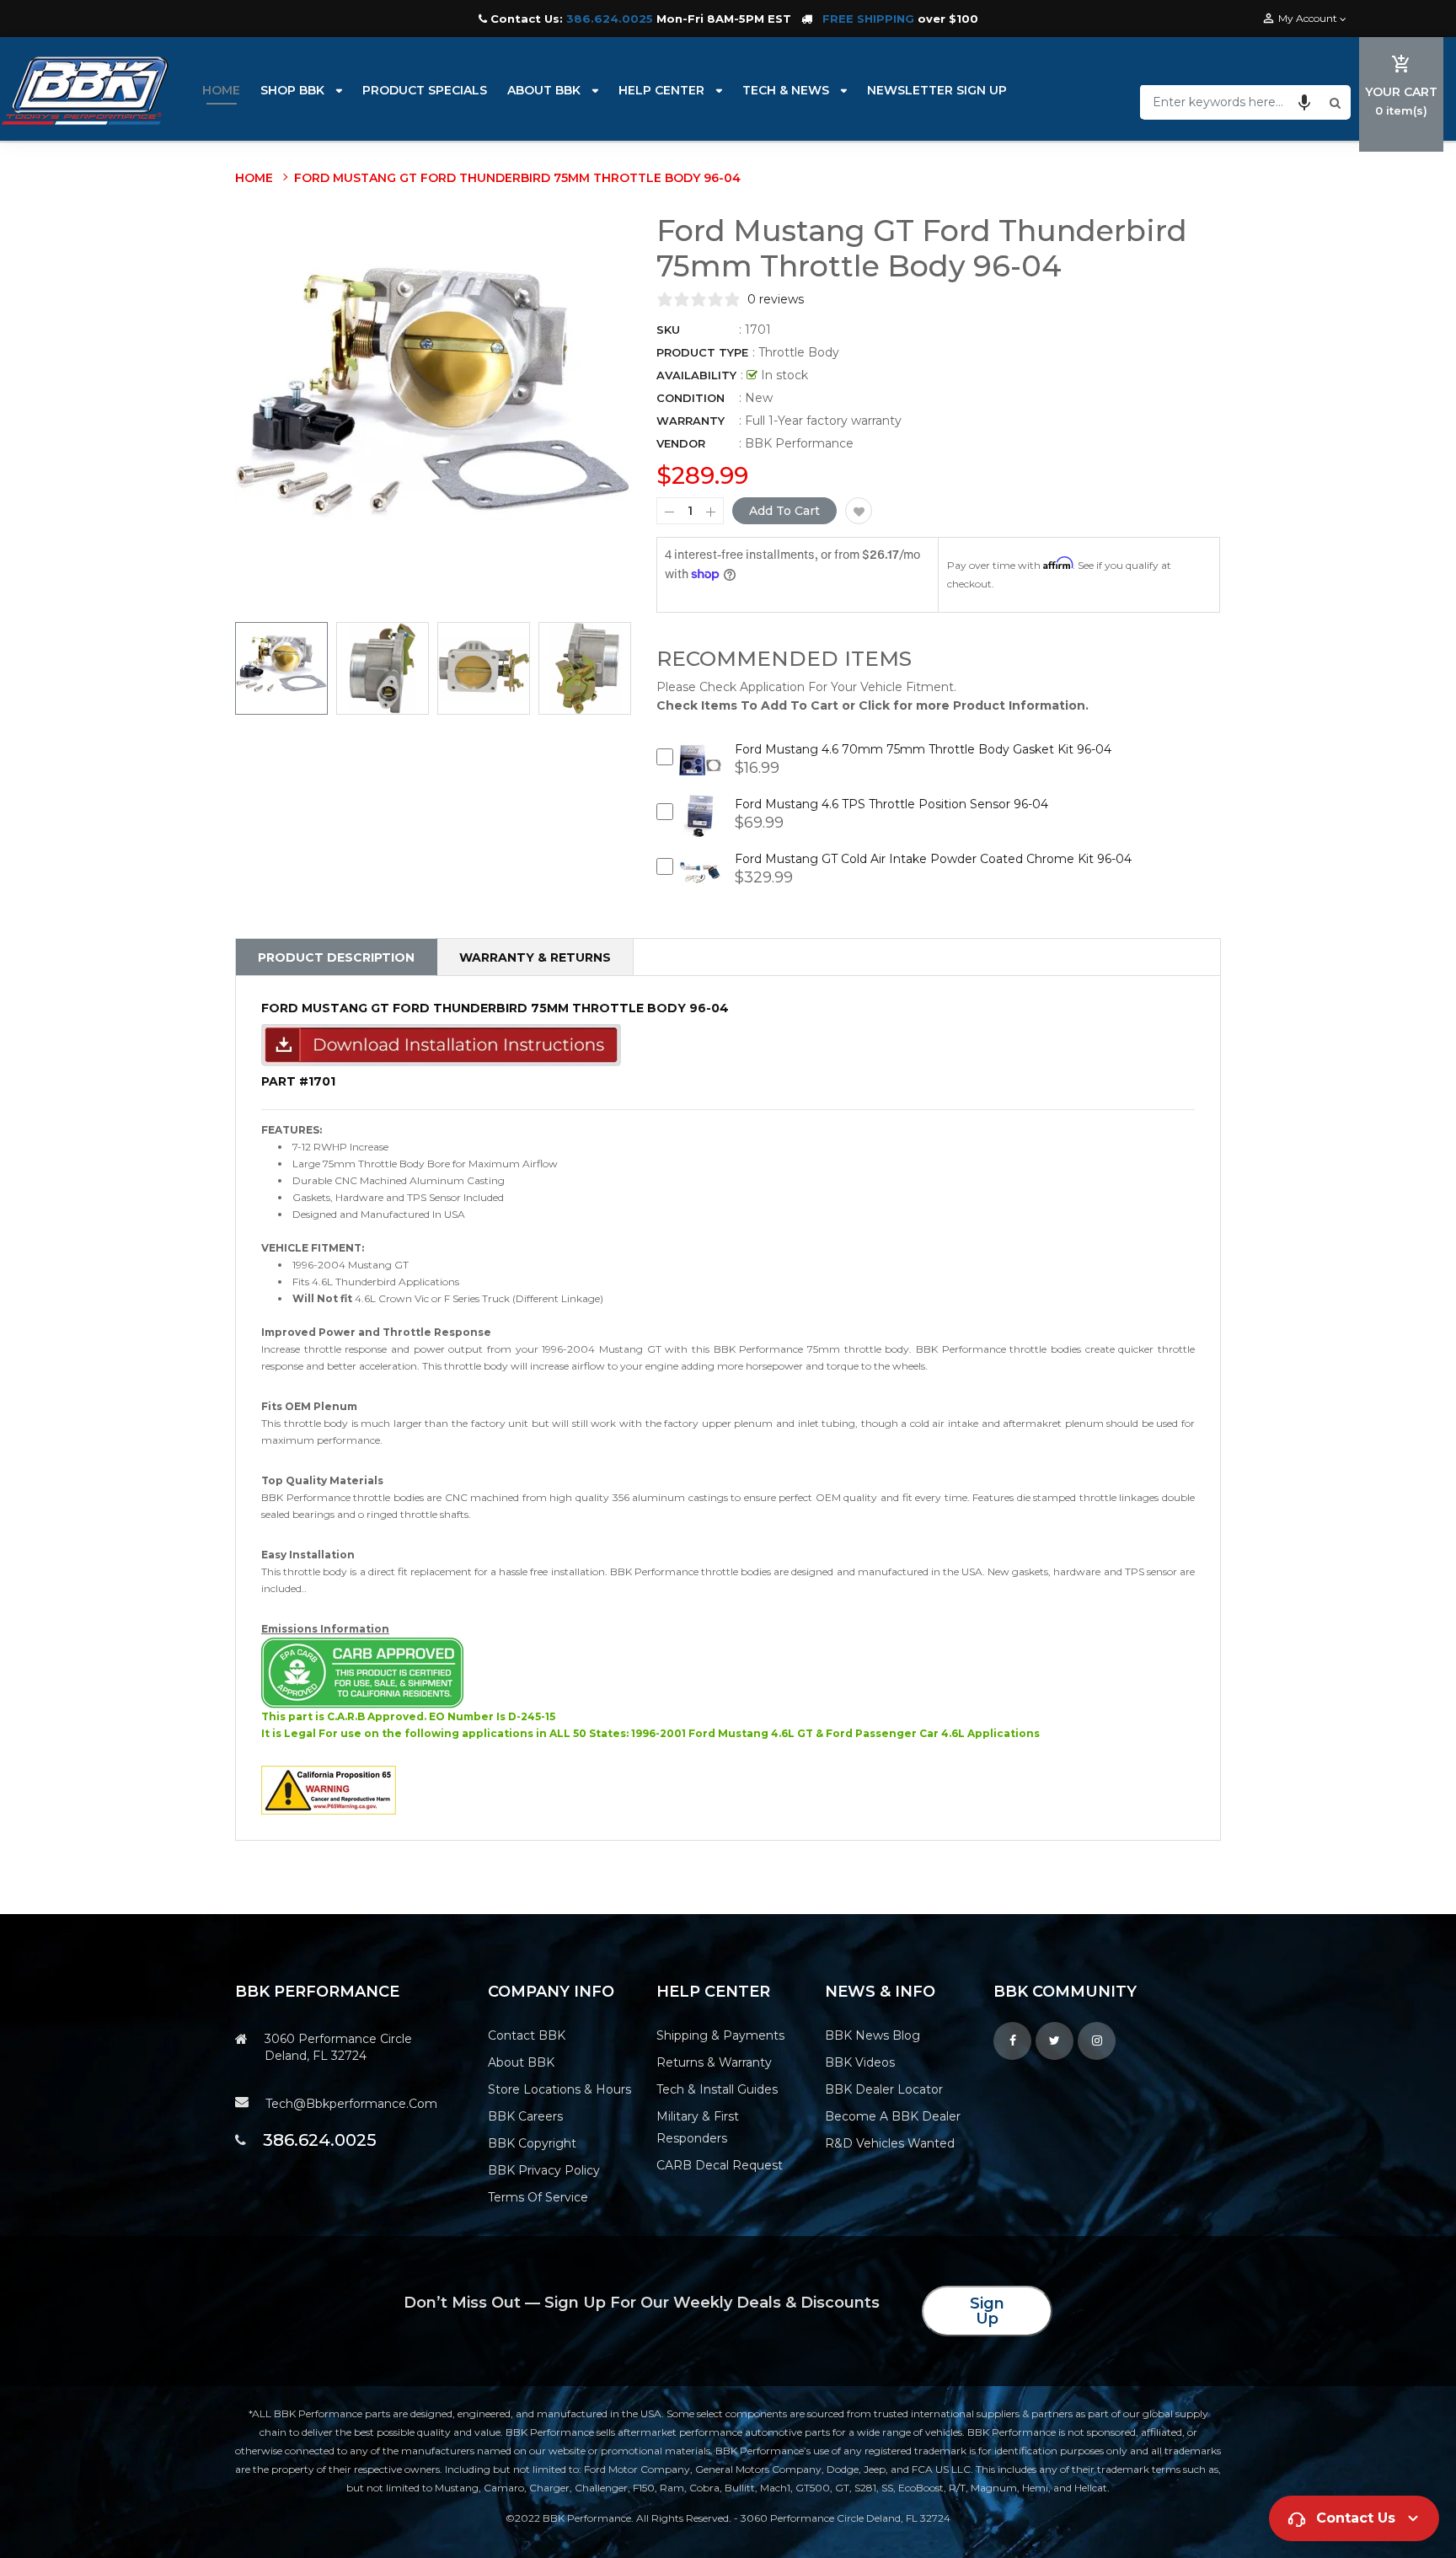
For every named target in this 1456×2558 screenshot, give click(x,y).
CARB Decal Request (720, 2165)
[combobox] (1233, 102)
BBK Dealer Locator (884, 2089)
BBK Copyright (532, 2143)
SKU (668, 330)
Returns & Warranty (714, 2062)
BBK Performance (799, 443)
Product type (702, 352)
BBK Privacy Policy (544, 2170)
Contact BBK (527, 2035)
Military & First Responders (698, 2127)
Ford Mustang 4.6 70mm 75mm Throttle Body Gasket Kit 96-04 (923, 749)
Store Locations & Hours (559, 2089)
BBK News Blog (873, 2035)
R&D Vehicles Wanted (890, 2143)
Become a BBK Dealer (893, 2116)
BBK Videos (860, 2062)
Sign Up (987, 2311)
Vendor (681, 443)
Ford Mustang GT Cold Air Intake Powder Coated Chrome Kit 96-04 (933, 859)
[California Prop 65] (329, 1789)
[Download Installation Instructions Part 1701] (441, 1044)
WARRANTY (691, 421)
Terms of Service (538, 2197)
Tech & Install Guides (717, 2089)
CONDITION (691, 398)
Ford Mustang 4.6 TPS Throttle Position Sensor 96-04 (891, 804)
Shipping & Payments (720, 2035)
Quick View (701, 773)
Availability (696, 375)
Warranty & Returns (535, 957)
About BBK (521, 2062)
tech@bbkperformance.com (351, 2104)
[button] (1304, 102)
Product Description (336, 957)
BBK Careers (525, 2116)
